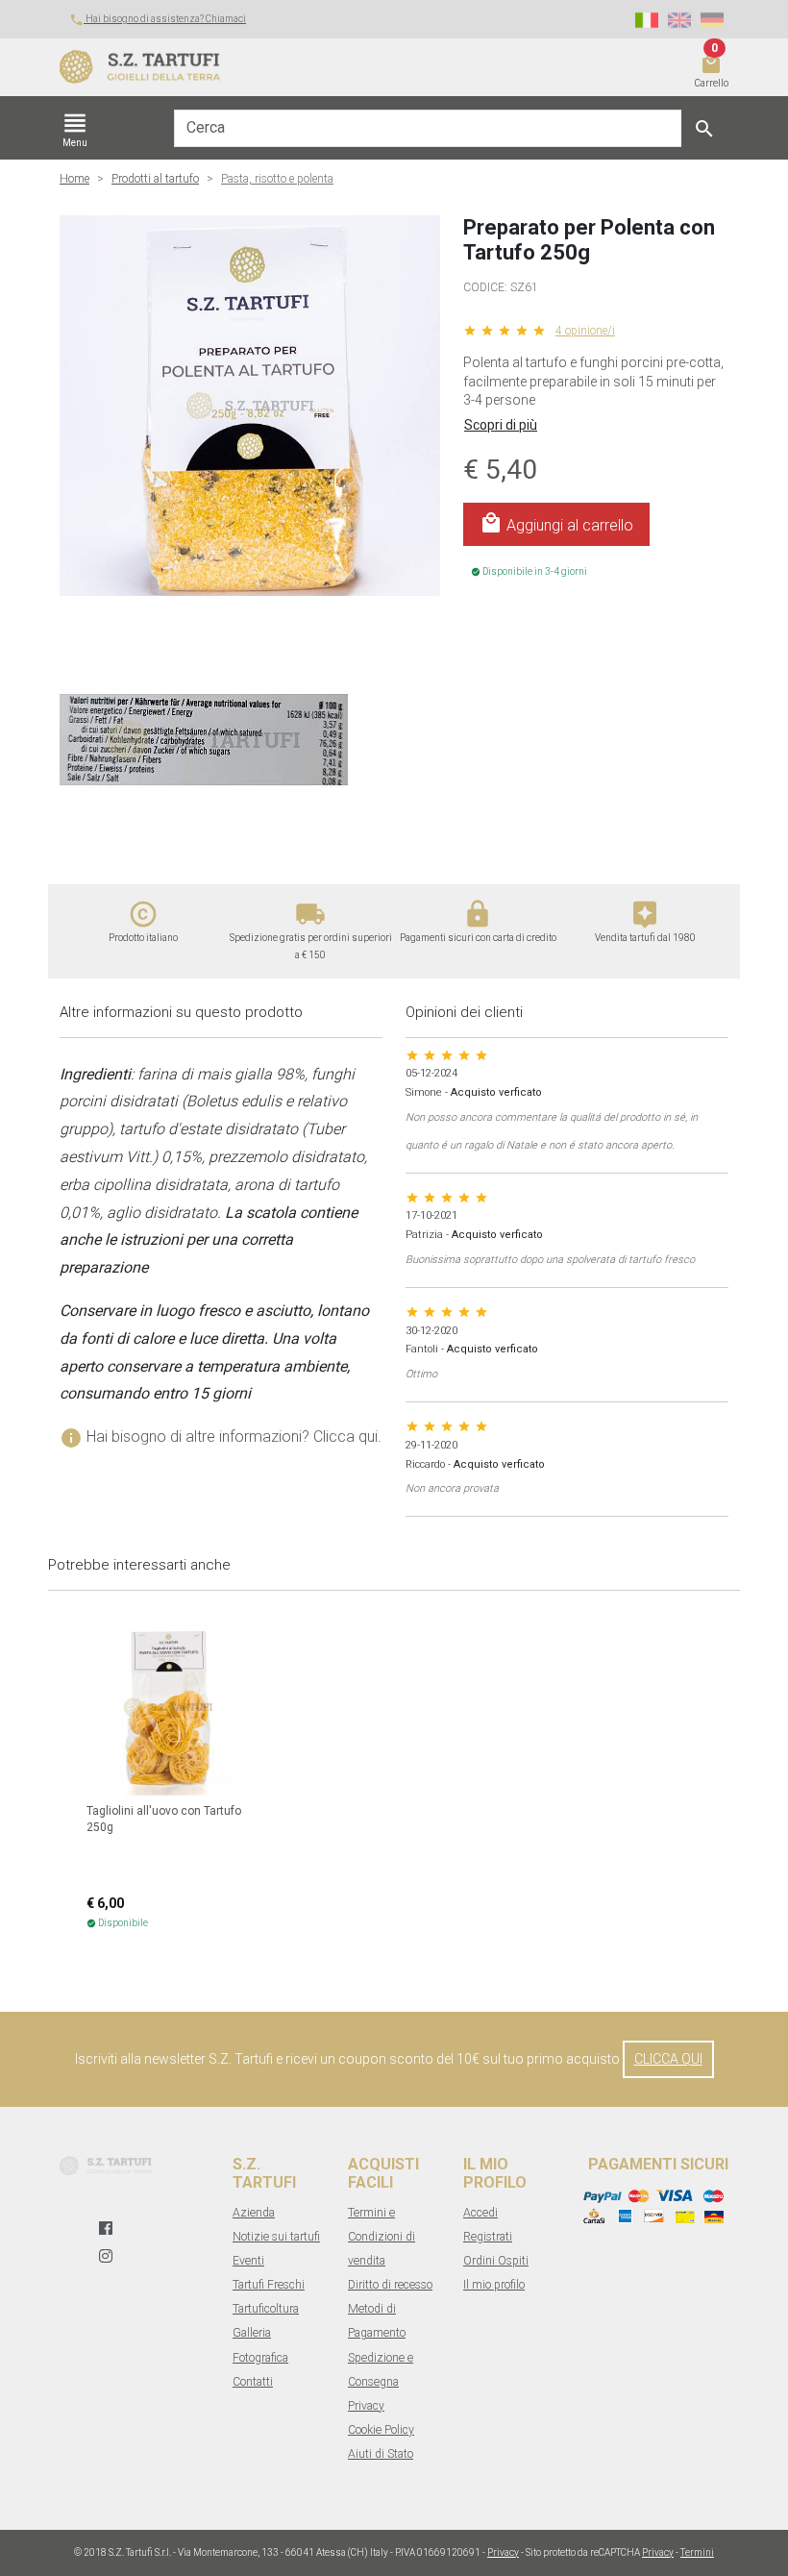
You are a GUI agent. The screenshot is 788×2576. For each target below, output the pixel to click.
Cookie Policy (381, 2430)
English (679, 20)
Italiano (647, 20)
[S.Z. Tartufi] (336, 67)
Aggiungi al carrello (556, 523)
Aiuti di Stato (381, 2454)
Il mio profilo (494, 2285)
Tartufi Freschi (269, 2285)
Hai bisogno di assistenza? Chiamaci (158, 19)
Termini (697, 2552)
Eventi (248, 2261)
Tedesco (712, 20)
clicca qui (668, 2059)
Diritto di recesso (390, 2285)
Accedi (480, 2213)
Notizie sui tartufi (276, 2237)
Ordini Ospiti (496, 2261)
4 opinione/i (585, 331)
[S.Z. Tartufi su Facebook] (106, 2229)
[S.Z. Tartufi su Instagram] (106, 2256)
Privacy (366, 2406)
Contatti (253, 2382)
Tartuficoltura (266, 2309)
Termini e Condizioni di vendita (382, 2237)
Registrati (488, 2237)
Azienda (254, 2213)
